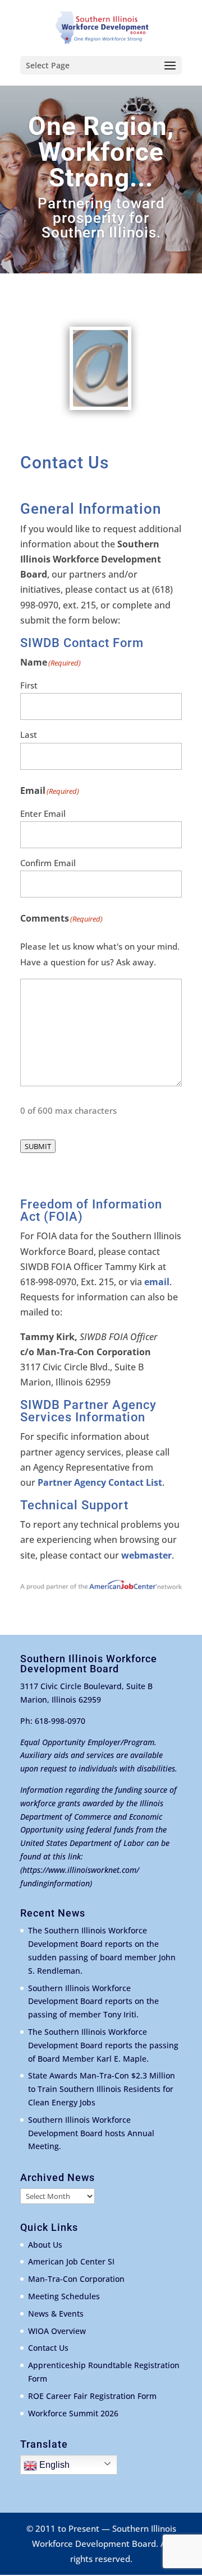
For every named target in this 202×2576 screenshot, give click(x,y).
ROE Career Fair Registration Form (92, 2396)
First (29, 685)
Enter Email (43, 813)
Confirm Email (48, 863)
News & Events (56, 2314)
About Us (45, 2245)
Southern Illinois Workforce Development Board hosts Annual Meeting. (91, 2133)
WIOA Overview (57, 2331)
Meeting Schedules (64, 2296)
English (53, 2465)
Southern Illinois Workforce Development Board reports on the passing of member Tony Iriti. (93, 2001)
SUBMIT (38, 1146)
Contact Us (48, 2348)
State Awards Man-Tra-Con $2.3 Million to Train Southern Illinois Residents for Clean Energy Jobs (102, 2089)
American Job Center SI (71, 2261)
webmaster (146, 1555)
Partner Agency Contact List (100, 1482)
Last (29, 734)
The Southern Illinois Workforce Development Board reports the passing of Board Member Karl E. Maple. (103, 2045)
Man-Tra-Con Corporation (76, 2279)
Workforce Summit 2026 (73, 2413)
